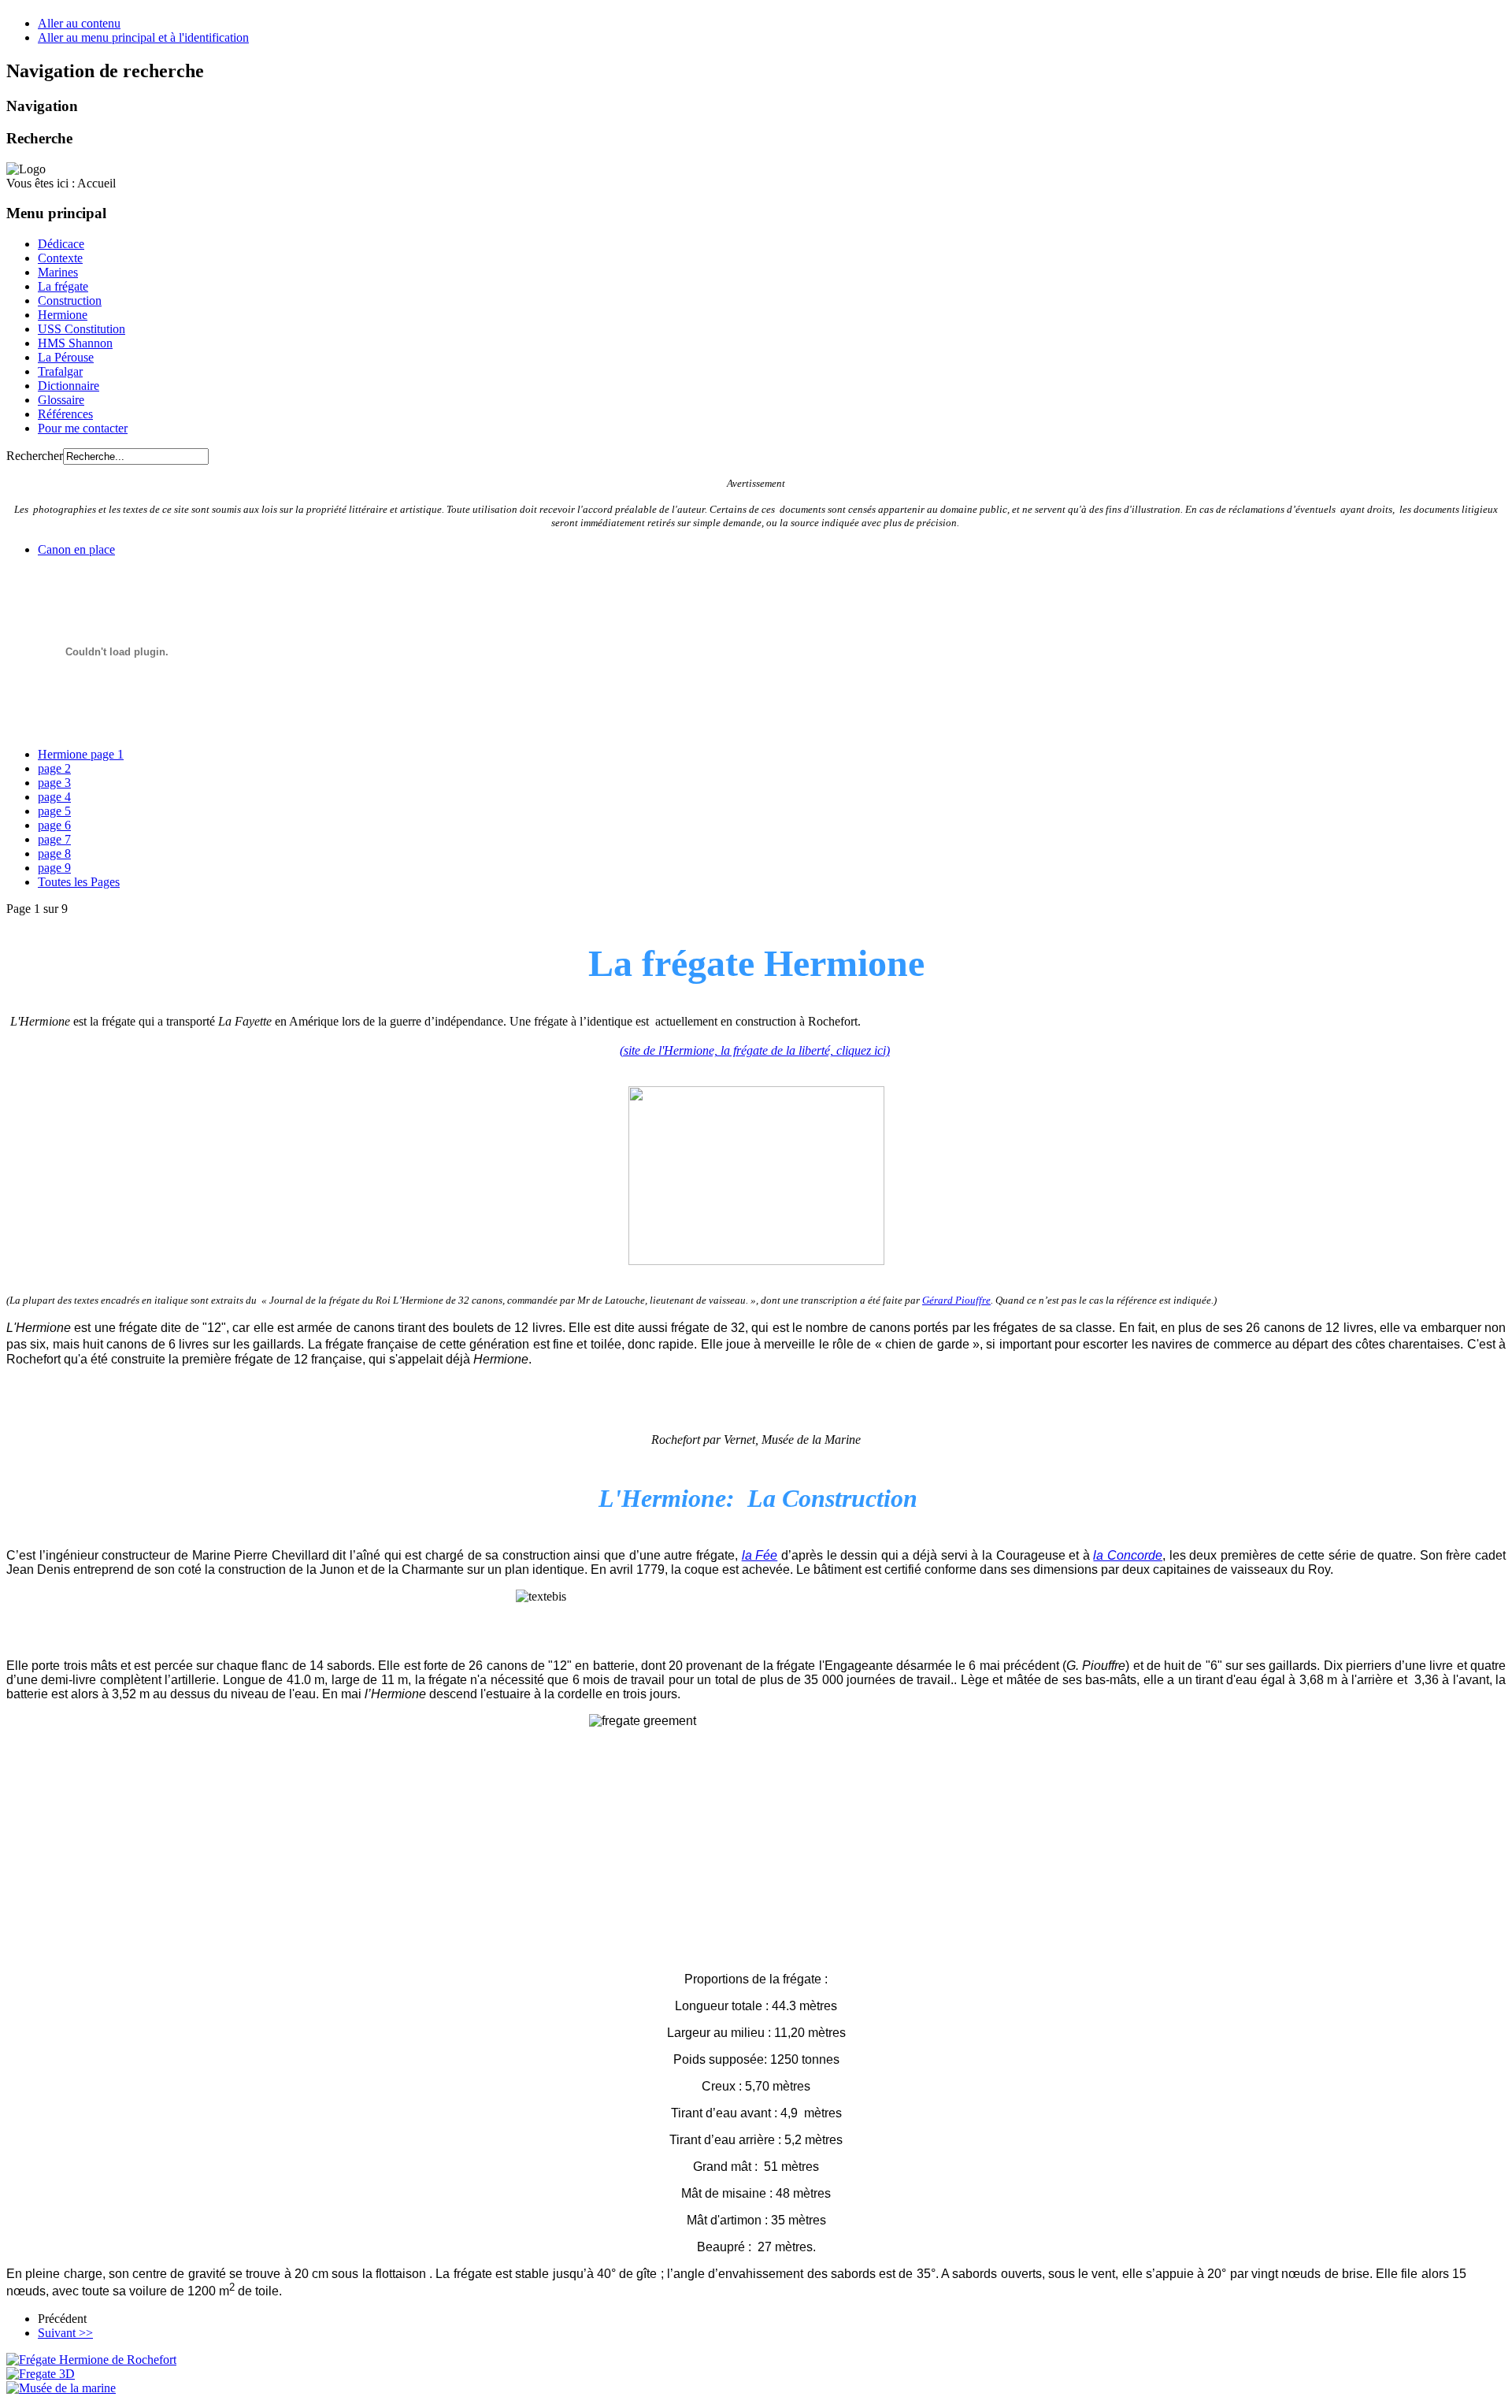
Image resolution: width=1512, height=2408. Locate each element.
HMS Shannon (75, 343)
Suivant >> (65, 2333)
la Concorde (1128, 1555)
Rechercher (35, 456)
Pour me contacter (83, 428)
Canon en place (76, 549)
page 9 (54, 868)
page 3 (54, 783)
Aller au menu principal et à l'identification (143, 37)
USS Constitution (82, 329)
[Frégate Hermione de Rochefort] (91, 2360)
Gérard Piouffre (956, 1300)
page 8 (54, 853)
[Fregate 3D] (41, 2374)
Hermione (63, 315)
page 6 (54, 825)
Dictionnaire (69, 386)
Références (65, 414)
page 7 (54, 839)
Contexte (60, 258)
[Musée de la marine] (61, 2388)
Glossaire (61, 400)
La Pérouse (66, 357)
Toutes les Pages (79, 882)
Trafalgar (60, 371)
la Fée (760, 1555)
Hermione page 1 (81, 754)
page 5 (54, 811)
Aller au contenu (79, 23)
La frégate (63, 286)
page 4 (54, 797)
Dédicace (61, 244)
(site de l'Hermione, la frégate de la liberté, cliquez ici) (755, 1050)
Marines (58, 272)
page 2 (54, 768)
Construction (70, 301)
